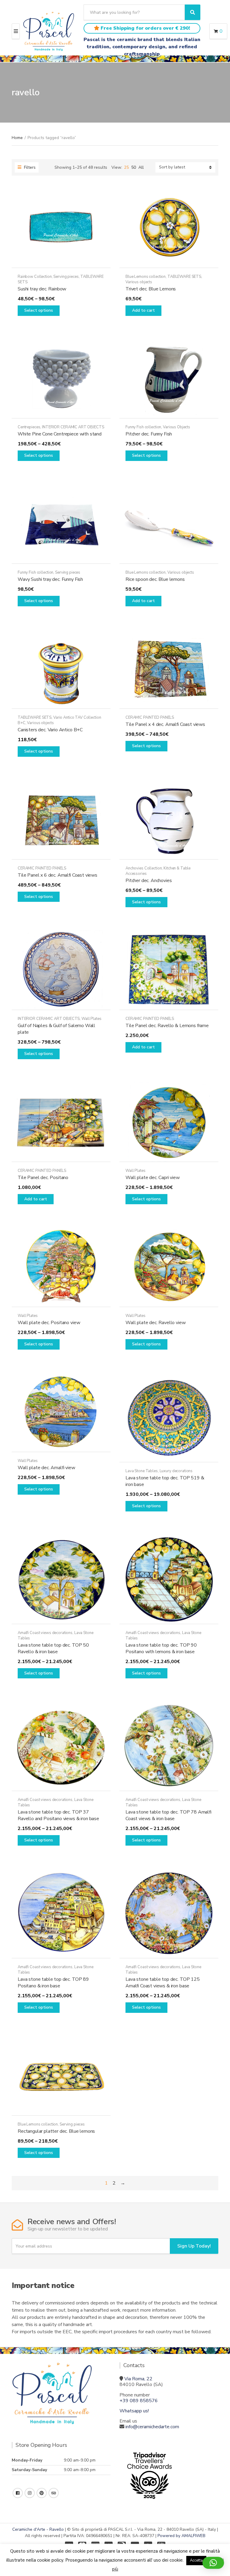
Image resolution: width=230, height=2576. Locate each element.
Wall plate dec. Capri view (153, 1178)
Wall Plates (91, 1019)
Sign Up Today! (194, 2246)
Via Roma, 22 (138, 2379)
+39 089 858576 (139, 2401)
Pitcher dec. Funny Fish (149, 434)
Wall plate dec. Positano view (49, 1323)
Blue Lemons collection (146, 277)
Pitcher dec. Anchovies (149, 881)
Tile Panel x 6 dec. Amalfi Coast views (57, 875)
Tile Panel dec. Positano (43, 1178)
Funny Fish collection (143, 427)
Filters (29, 167)
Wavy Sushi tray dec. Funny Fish (50, 579)
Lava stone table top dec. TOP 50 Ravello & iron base (53, 1648)
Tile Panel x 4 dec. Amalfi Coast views (165, 724)
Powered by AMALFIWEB (181, 2536)
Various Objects (177, 427)
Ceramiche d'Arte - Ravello (38, 2529)
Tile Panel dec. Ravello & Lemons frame (167, 1026)
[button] (213, 2563)
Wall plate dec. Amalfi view (46, 1468)
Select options (39, 310)
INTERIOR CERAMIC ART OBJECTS (73, 427)
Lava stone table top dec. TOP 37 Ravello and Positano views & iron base (58, 1815)
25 (126, 167)
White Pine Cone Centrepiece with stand (60, 434)
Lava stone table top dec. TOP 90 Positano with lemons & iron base (161, 1648)
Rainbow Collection (35, 277)
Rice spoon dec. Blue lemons (155, 579)
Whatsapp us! (134, 2411)
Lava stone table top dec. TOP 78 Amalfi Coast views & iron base (168, 1815)
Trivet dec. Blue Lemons (151, 289)
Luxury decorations (176, 1471)
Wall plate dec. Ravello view (156, 1323)
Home (17, 138)
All (141, 167)
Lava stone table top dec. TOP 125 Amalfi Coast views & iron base (163, 1983)
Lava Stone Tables (142, 1471)
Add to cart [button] (143, 310)
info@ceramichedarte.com (152, 2427)
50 (134, 167)
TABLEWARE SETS (184, 277)
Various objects (139, 282)
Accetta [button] (196, 2560)
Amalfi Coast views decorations (45, 1633)
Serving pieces (66, 277)
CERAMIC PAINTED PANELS (150, 718)
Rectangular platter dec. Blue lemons (56, 2131)
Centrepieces (29, 427)
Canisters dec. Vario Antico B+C (50, 730)
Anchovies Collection (144, 868)
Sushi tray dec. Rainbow (42, 289)
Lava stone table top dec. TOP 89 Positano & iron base (53, 1983)
